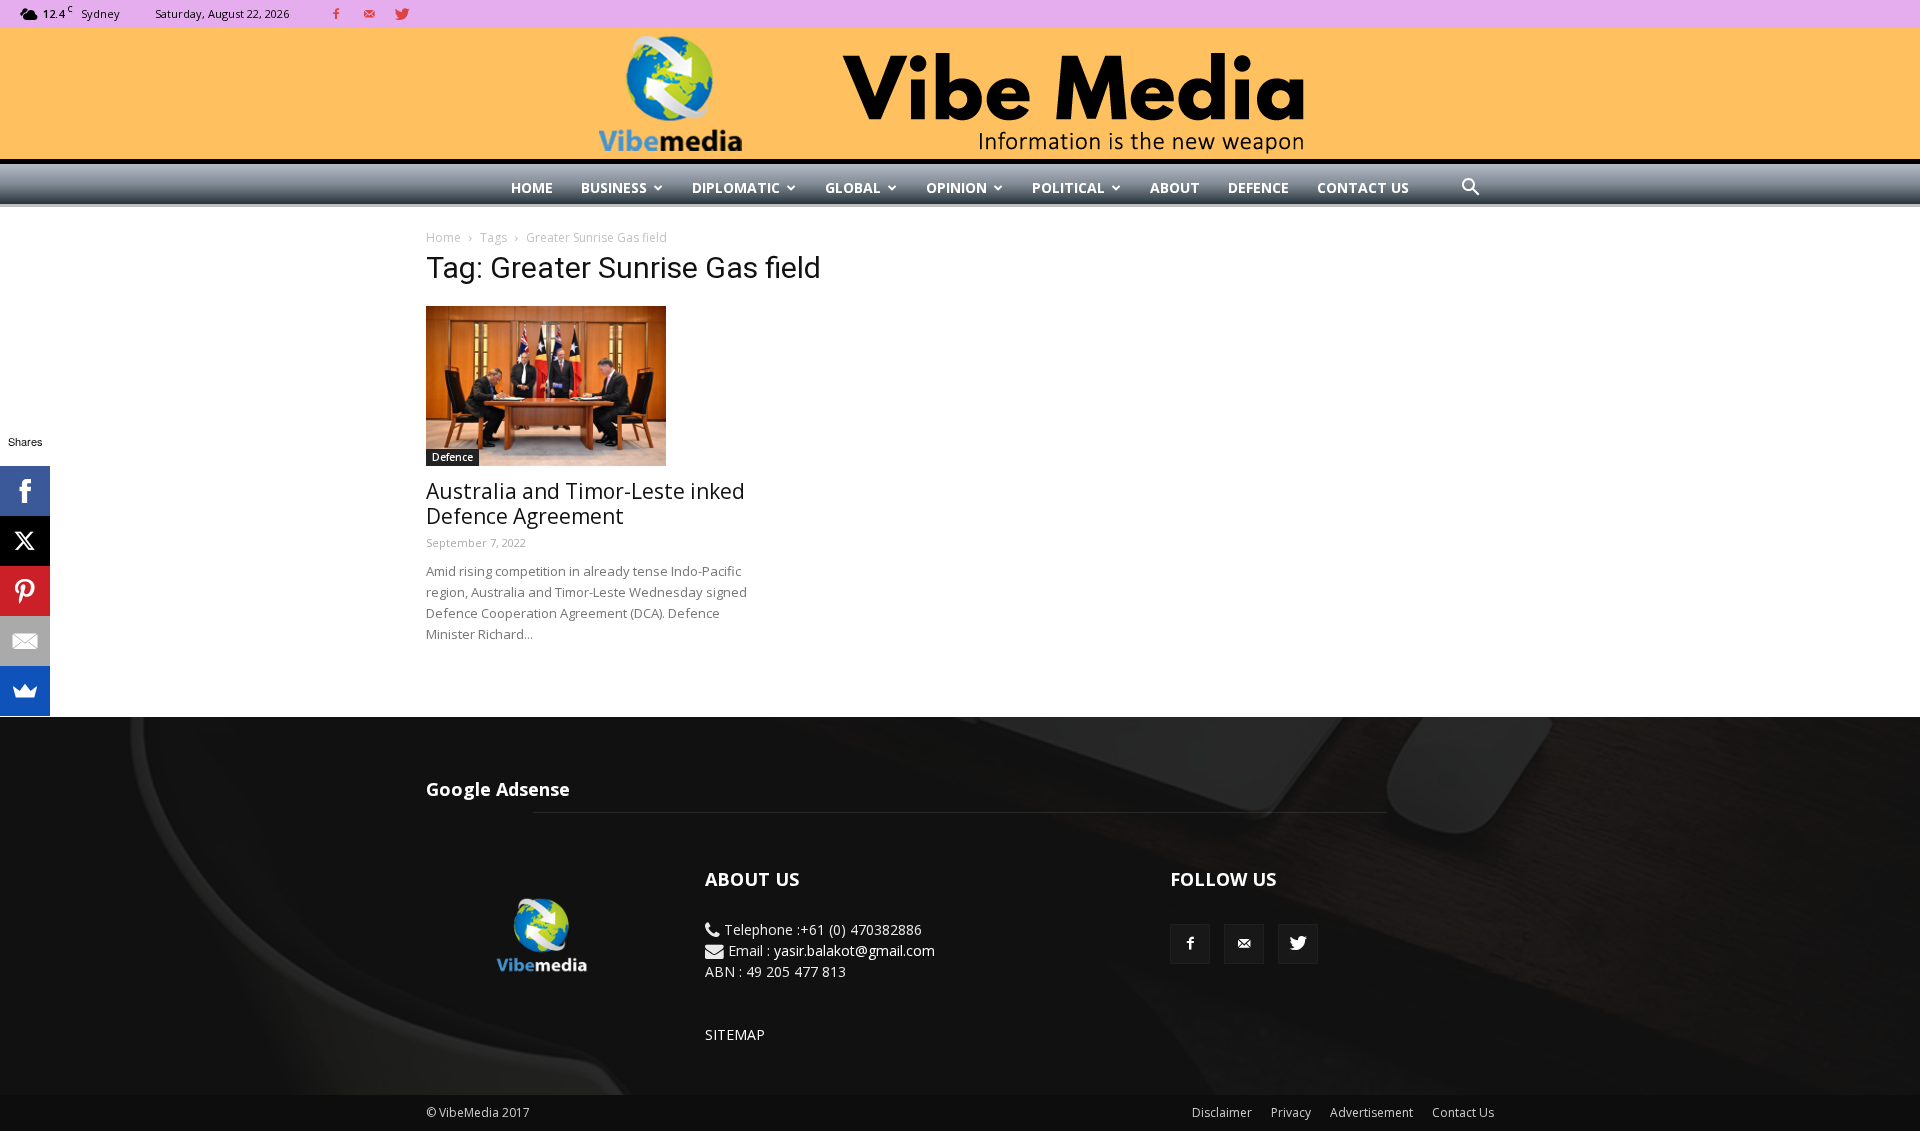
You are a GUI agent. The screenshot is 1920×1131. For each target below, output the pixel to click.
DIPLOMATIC (736, 187)
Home (532, 187)
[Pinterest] (25, 591)
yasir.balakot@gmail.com (854, 950)
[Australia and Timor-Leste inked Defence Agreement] (588, 386)
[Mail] (369, 14)
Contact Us (1363, 187)
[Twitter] (402, 14)
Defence (1258, 187)
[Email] (25, 641)
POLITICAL (1068, 187)
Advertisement (1371, 1112)
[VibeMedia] (960, 94)
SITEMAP (735, 1034)
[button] (1470, 188)
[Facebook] (336, 14)
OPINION (956, 187)
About (1175, 187)
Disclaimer (1222, 1112)
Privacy (1291, 1112)
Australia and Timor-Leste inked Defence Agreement (585, 503)
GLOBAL (853, 187)
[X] (25, 541)
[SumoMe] (25, 691)
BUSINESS (614, 187)
